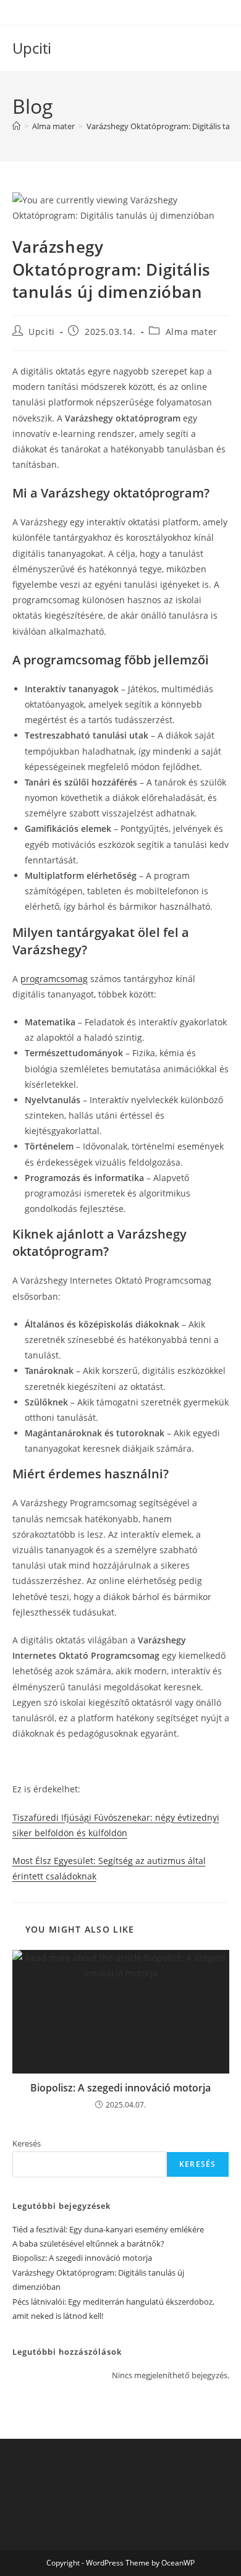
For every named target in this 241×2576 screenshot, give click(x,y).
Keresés (27, 2143)
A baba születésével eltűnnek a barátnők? (88, 2243)
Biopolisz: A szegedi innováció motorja (120, 2088)
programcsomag (54, 979)
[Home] (16, 126)
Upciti (32, 48)
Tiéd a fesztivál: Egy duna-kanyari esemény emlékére (108, 2229)
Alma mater (192, 332)
